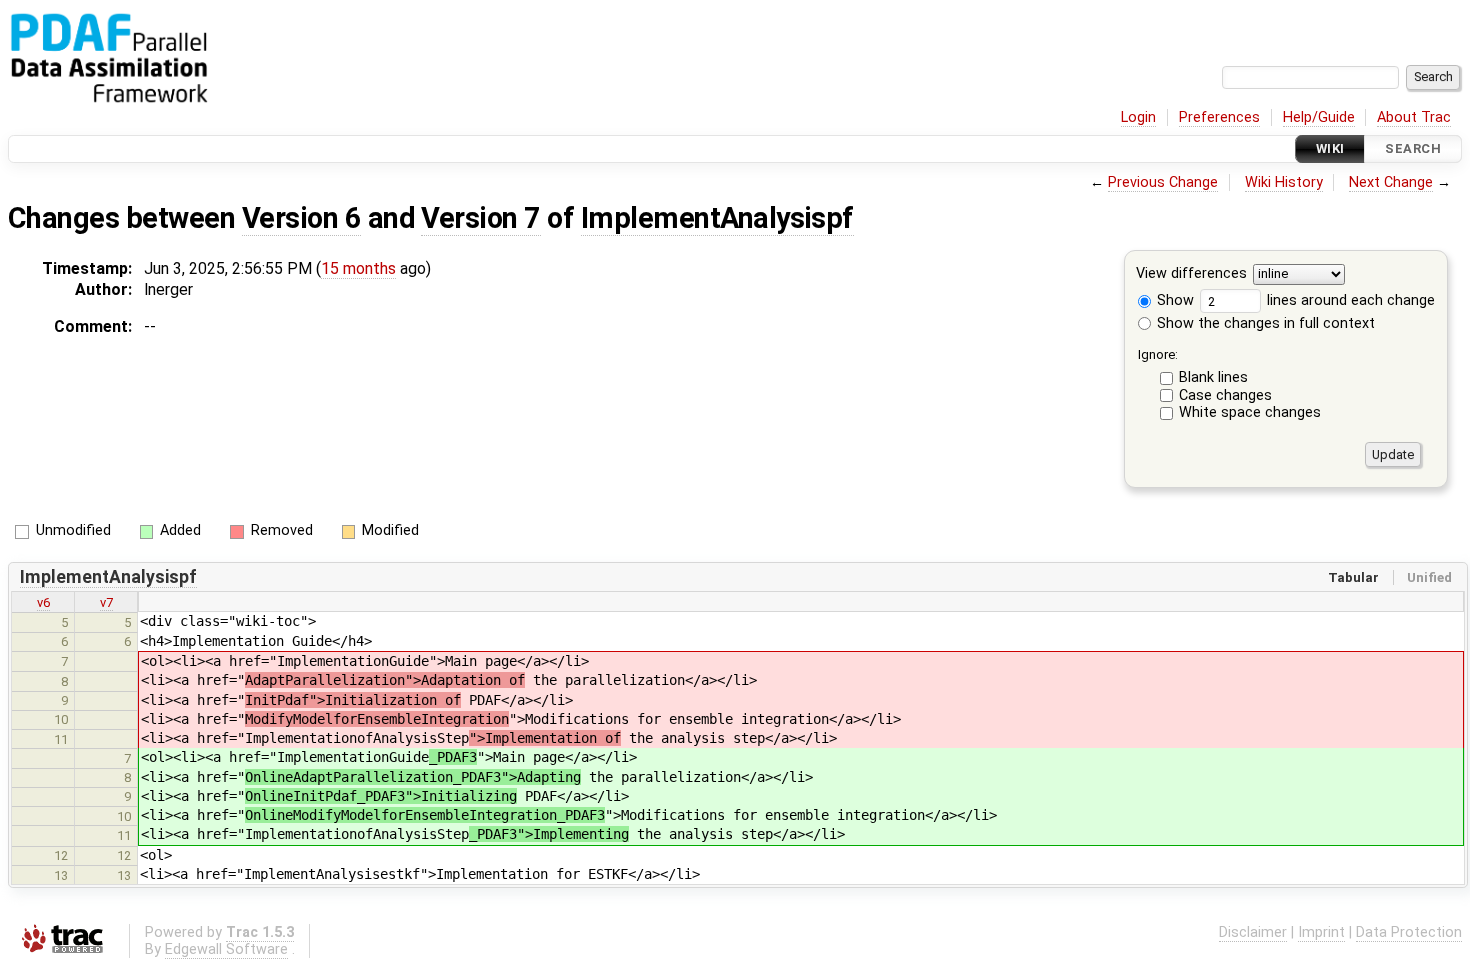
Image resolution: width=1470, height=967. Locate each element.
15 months (358, 268)
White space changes (1250, 412)
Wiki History (1284, 182)
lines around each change (1349, 300)
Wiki (1330, 148)
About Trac (1414, 117)
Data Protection (1409, 932)
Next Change (1391, 182)
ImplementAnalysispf (717, 218)
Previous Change (1163, 182)
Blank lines (1213, 377)
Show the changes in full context (1264, 323)
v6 (43, 602)
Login (1138, 117)
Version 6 (301, 218)
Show (1173, 300)
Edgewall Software (226, 949)
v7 (106, 602)
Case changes (1225, 395)
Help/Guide (1319, 117)
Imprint (1321, 932)
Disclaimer (1253, 932)
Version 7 (480, 218)
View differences (1191, 274)
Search (1413, 148)
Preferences (1219, 117)
